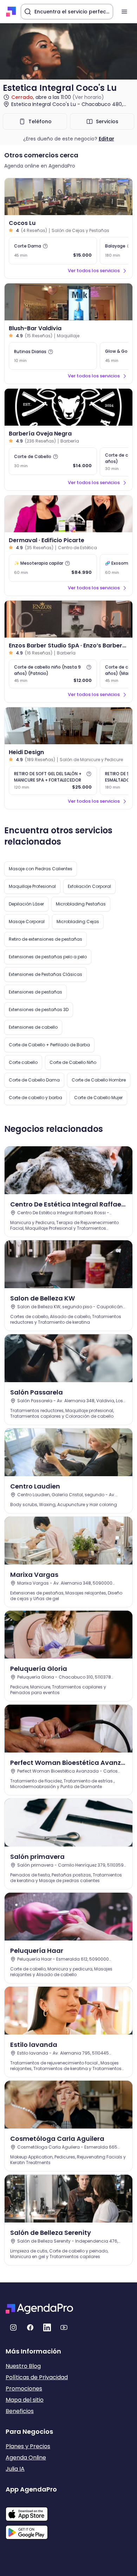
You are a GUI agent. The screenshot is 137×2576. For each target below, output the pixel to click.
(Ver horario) (88, 97)
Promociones (24, 2389)
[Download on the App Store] (31, 2511)
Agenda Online (26, 2458)
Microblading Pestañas (81, 904)
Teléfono (40, 121)
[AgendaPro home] (11, 12)
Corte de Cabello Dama (34, 1080)
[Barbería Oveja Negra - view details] (68, 407)
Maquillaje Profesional (32, 886)
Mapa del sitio (25, 2400)
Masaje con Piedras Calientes (41, 869)
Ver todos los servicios (94, 271)
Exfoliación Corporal (89, 886)
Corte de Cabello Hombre (99, 1080)
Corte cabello (23, 1062)
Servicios (107, 121)
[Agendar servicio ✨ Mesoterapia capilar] (53, 568)
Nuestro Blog (23, 2366)
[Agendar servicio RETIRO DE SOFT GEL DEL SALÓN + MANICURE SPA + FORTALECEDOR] (53, 781)
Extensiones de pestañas (35, 992)
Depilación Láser (26, 904)
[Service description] (45, 246)
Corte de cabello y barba (35, 1098)
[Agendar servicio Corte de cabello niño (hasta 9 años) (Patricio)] (53, 674)
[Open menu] (124, 12)
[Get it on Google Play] (31, 2530)
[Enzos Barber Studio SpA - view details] (68, 619)
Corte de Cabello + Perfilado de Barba (49, 1045)
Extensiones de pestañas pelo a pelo (48, 957)
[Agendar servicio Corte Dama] (53, 251)
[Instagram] (13, 2327)
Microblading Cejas (78, 922)
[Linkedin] (47, 2327)
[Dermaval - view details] (68, 514)
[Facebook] (30, 2327)
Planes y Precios (28, 2446)
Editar (106, 139)
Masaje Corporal (27, 922)
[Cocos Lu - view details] (68, 197)
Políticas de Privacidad (37, 2377)
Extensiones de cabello (33, 1027)
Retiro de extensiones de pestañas (45, 939)
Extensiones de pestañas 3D (39, 1010)
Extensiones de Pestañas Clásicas (45, 974)
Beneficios (20, 2411)
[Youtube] (64, 2327)
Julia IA (15, 2469)
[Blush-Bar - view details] (68, 302)
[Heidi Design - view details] (68, 726)
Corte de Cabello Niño (73, 1062)
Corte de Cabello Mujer (98, 1098)
